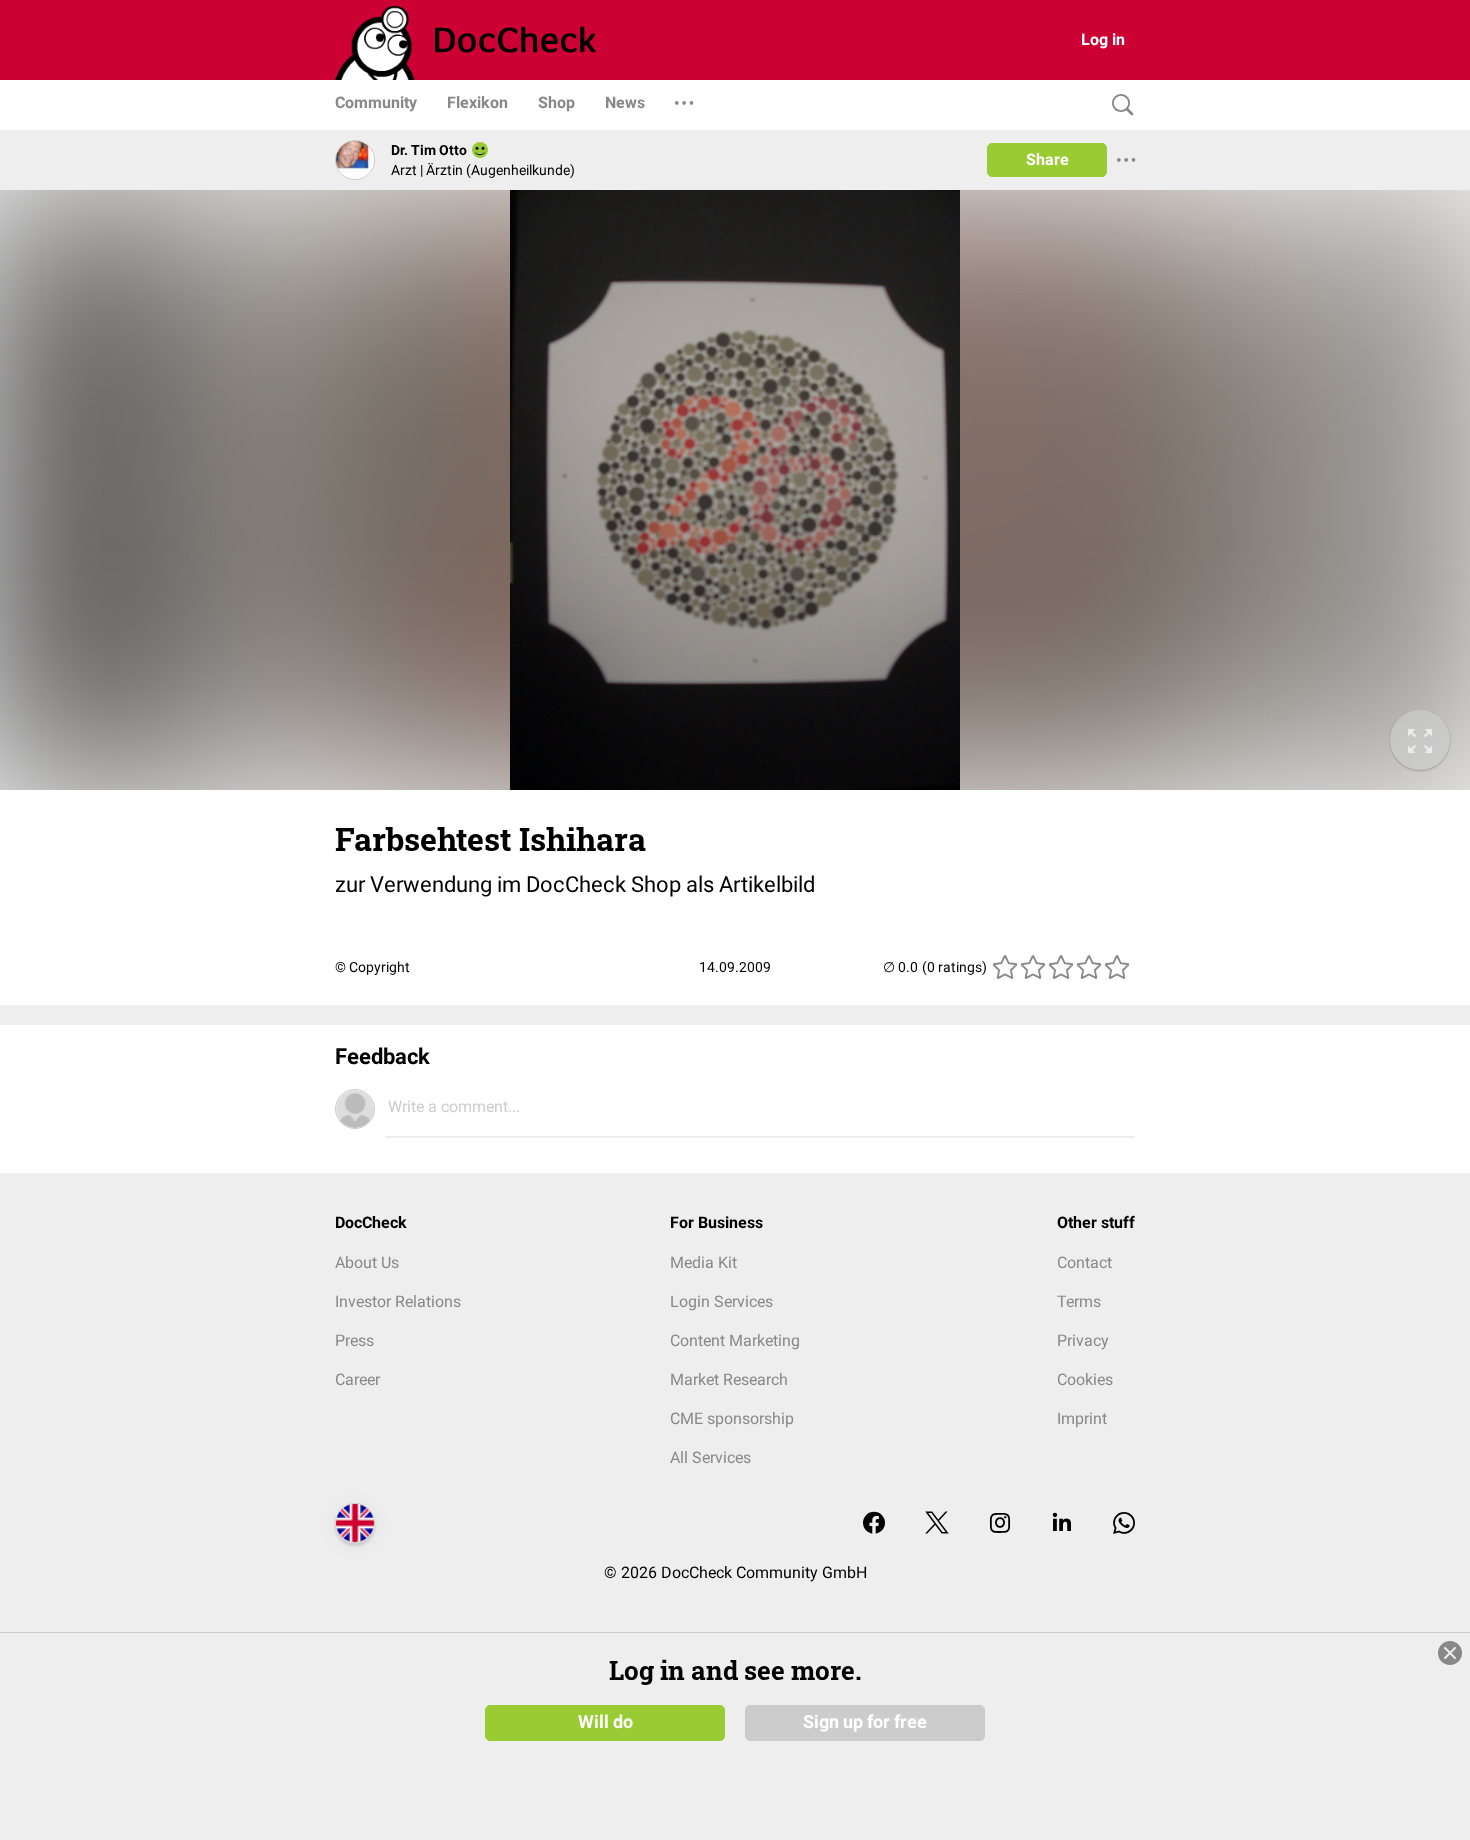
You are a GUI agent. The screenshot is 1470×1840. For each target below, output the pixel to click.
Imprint (1082, 1418)
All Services (710, 1457)
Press (354, 1340)
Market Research (729, 1379)
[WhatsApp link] (1124, 1524)
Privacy (1083, 1340)
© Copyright (372, 967)
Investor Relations (398, 1301)
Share (1047, 159)
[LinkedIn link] (1062, 1524)
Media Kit (703, 1262)
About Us (367, 1262)
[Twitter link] (937, 1524)
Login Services (721, 1301)
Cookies (1085, 1379)
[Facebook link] (874, 1524)
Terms (1079, 1301)
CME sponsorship (732, 1418)
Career (357, 1379)
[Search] (1118, 105)
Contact (1084, 1262)
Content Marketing (735, 1340)
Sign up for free (865, 1722)
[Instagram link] (1000, 1524)
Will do (605, 1722)
